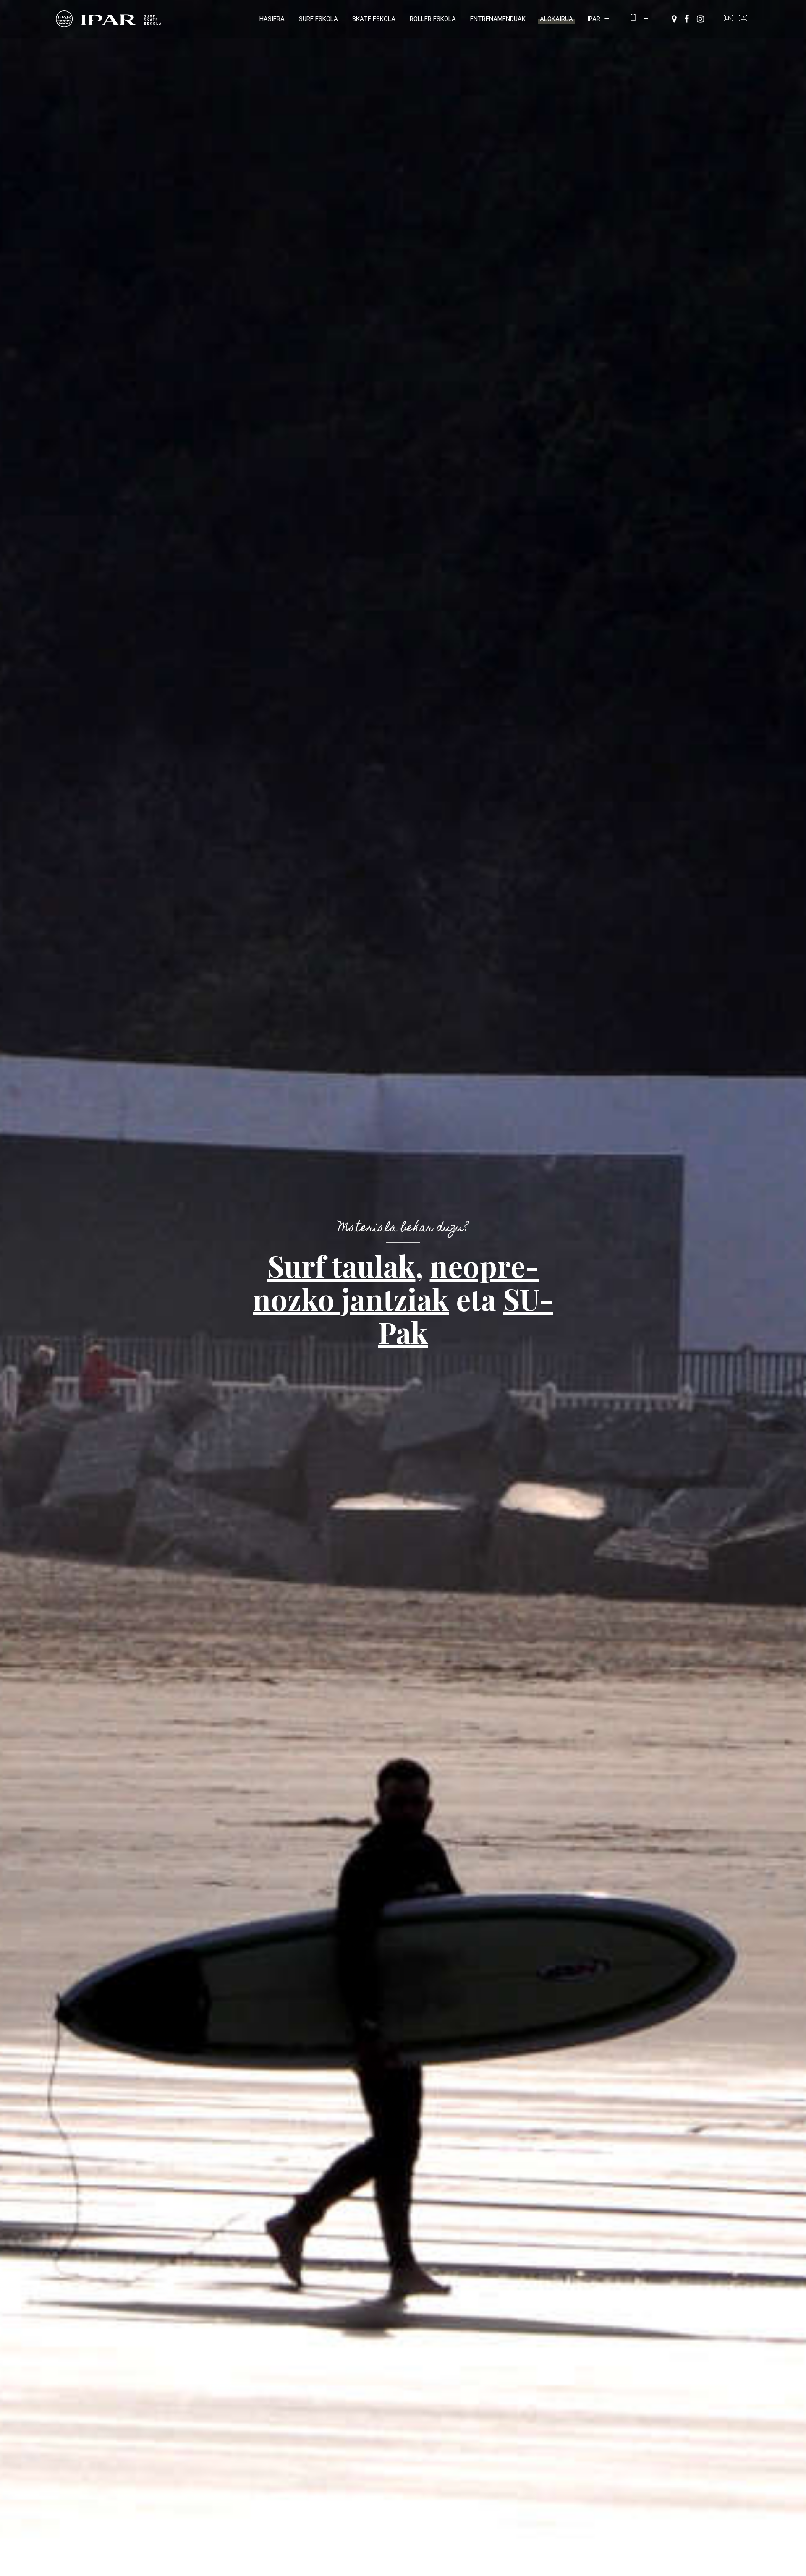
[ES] (743, 18)
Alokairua (556, 19)
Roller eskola (433, 19)
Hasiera (272, 19)
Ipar (594, 19)
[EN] (728, 18)
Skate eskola (374, 19)
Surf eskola (318, 19)
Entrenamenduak (498, 19)
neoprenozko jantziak (396, 1282)
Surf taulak (342, 1265)
